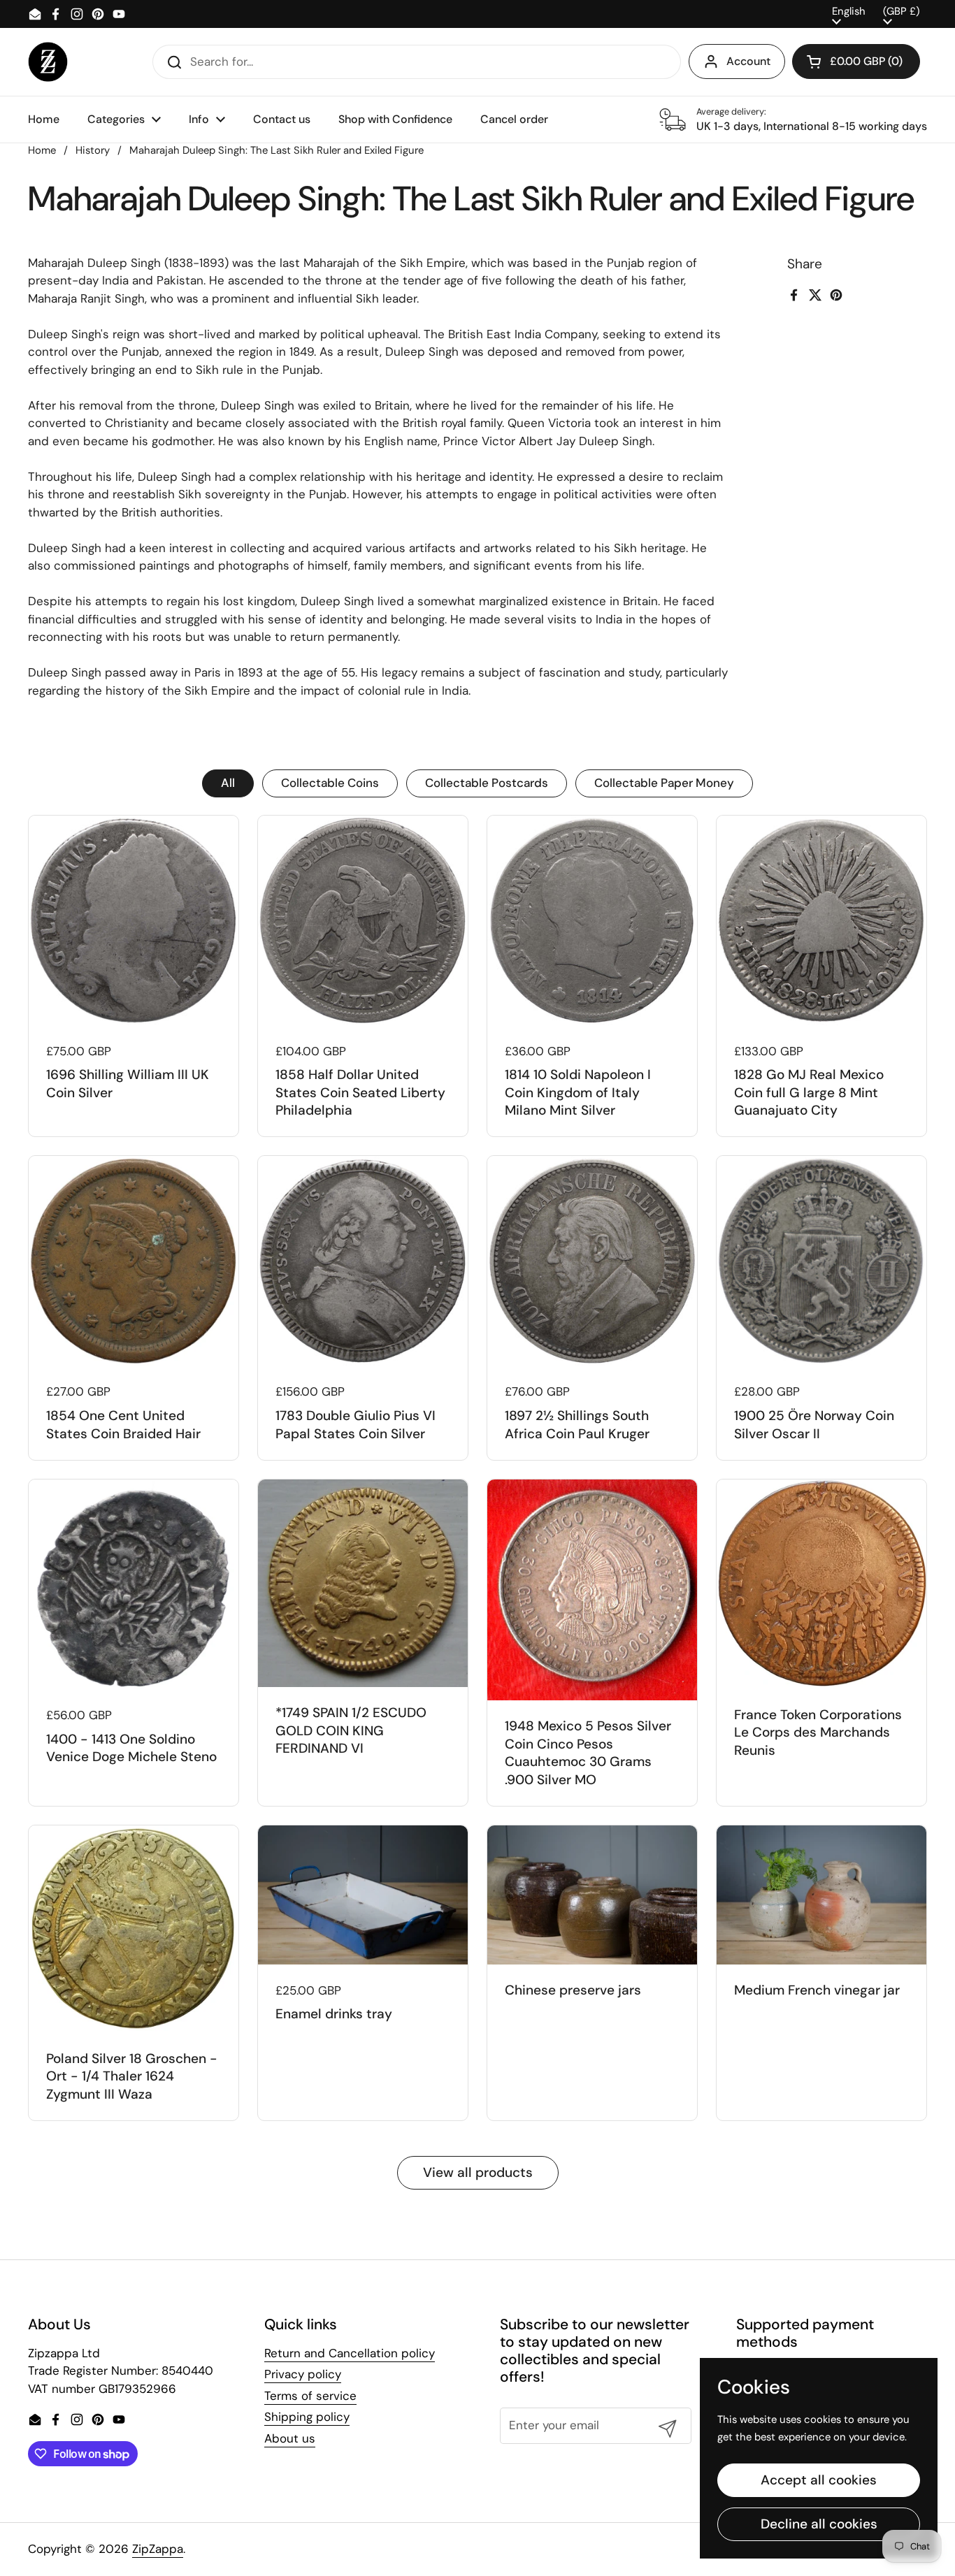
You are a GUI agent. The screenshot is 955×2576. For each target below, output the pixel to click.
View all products (478, 2172)
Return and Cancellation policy (350, 2353)
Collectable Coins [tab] (330, 783)
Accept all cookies (819, 2480)
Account (748, 61)
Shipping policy (307, 2417)
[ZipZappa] (48, 62)
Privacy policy (303, 2374)
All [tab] (228, 783)
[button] (856, 61)
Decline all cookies (819, 2524)
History (93, 150)
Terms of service (310, 2396)
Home (42, 150)
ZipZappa (158, 2549)
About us (290, 2438)
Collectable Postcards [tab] (487, 783)
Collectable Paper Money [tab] (664, 783)
